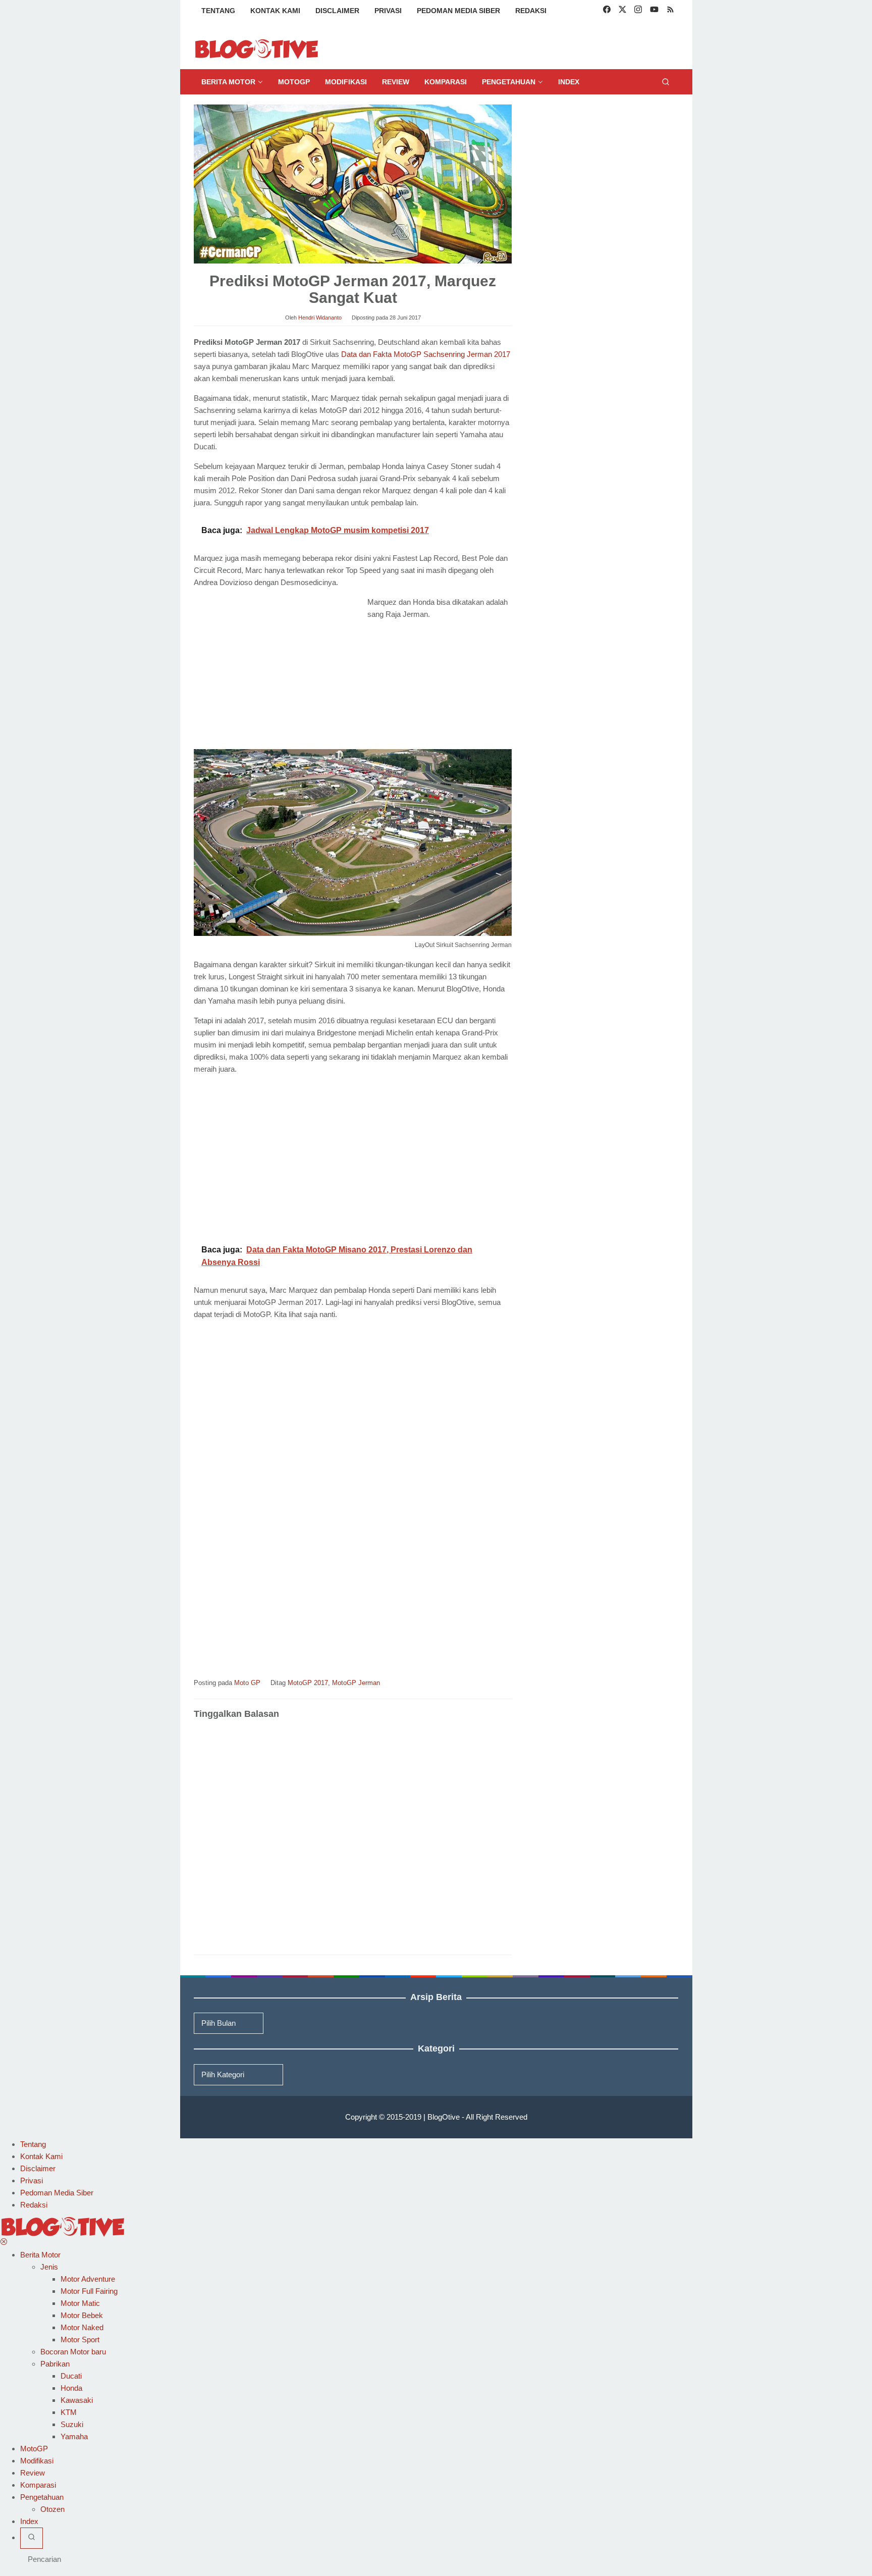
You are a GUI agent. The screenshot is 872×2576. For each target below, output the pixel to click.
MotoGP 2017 (308, 1683)
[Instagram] (638, 11)
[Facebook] (607, 11)
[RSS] (670, 11)
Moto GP (247, 1683)
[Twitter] (622, 11)
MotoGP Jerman (356, 1683)
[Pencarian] (666, 82)
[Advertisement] (279, 671)
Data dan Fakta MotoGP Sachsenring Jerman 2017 (426, 354)
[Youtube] (654, 11)
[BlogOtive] (257, 48)
